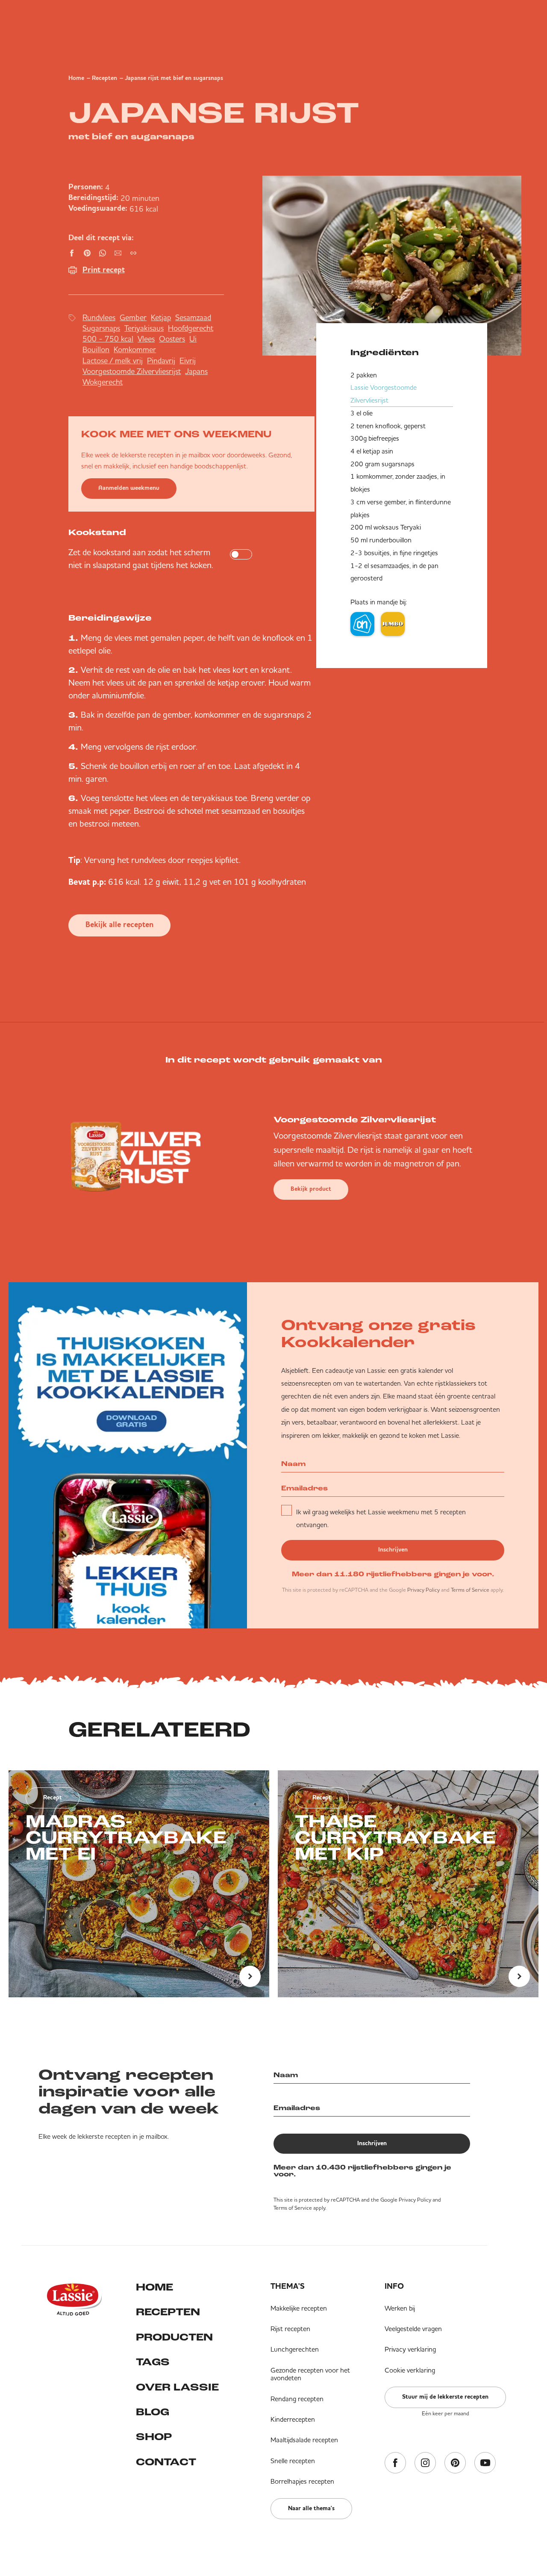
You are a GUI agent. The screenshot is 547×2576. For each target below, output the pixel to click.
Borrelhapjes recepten (302, 2481)
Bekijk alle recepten (119, 925)
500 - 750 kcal (108, 339)
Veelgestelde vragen (413, 2329)
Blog (153, 2413)
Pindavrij (161, 361)
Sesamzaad (193, 317)
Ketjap (161, 317)
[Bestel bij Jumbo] (393, 624)
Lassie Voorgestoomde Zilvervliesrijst (384, 394)
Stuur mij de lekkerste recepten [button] (445, 2397)
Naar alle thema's (311, 2508)
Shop (154, 2438)
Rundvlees (99, 317)
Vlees (146, 339)
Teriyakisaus (144, 328)
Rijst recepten (290, 2329)
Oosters (172, 339)
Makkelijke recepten (299, 2308)
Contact (166, 2463)
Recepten (104, 78)
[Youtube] (485, 2463)
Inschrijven (393, 1550)
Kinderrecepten (293, 2419)
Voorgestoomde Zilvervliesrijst (132, 371)
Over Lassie (177, 2388)
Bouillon (96, 349)
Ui (193, 339)
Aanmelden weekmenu (129, 488)
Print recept (104, 270)
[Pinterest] (455, 2463)
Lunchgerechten (295, 2349)
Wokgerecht (103, 382)
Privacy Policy (423, 1590)
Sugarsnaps (101, 328)
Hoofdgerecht (191, 328)
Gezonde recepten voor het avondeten (310, 2374)
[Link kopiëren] (133, 253)
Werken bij (400, 2308)
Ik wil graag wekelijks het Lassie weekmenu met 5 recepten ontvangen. (381, 1518)
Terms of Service (470, 1590)
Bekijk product (311, 1189)
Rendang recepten (297, 2399)
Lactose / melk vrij (113, 361)
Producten (174, 2338)
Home (76, 78)
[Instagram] (425, 2463)
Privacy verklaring (410, 2349)
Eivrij (188, 361)
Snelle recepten (293, 2461)
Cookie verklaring (410, 2370)
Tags (153, 2363)
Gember (133, 317)
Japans (196, 371)
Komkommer (135, 349)
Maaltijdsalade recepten (304, 2440)
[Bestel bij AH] (362, 624)
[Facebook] (395, 2463)
